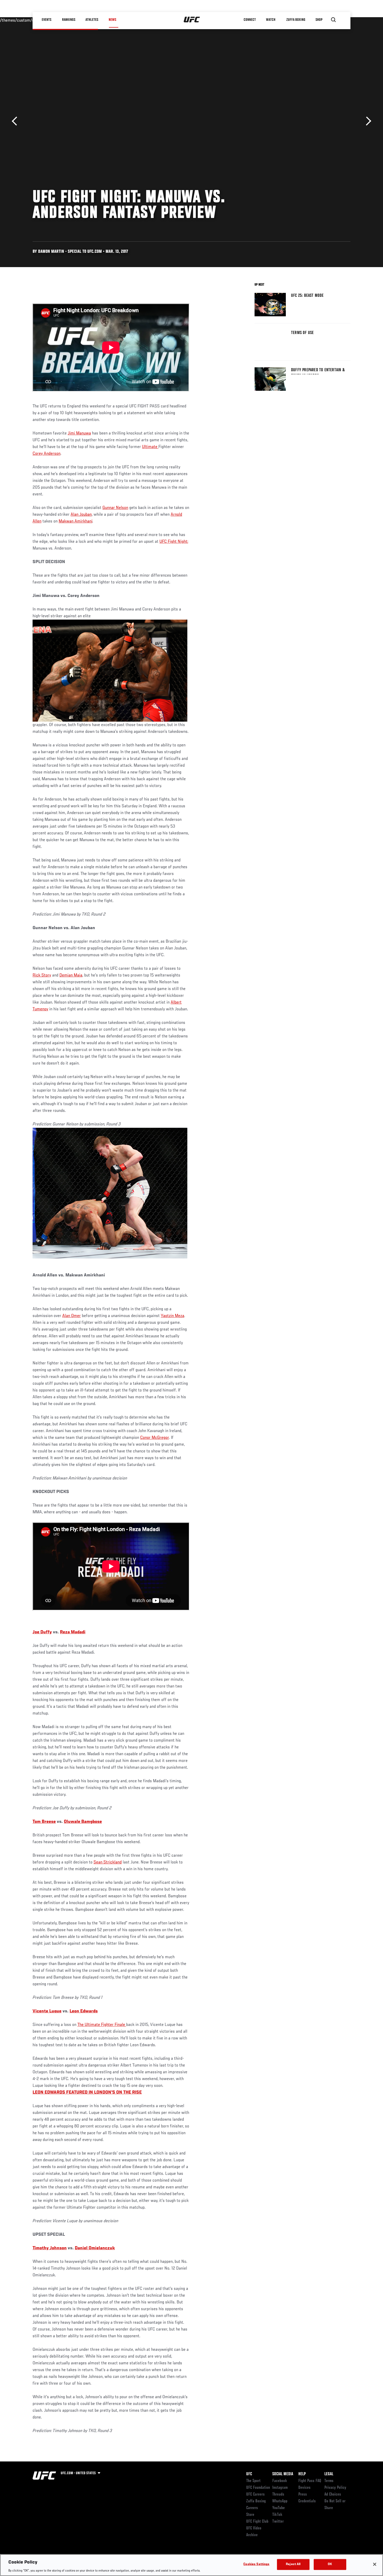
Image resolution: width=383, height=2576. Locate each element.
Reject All (293, 2564)
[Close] (375, 2564)
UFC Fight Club (257, 2522)
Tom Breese (44, 1822)
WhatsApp (280, 2501)
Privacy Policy (335, 2488)
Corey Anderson (47, 454)
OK (330, 2564)
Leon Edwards (84, 2011)
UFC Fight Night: (174, 542)
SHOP (319, 20)
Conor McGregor (155, 1438)
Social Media (283, 2474)
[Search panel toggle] (333, 20)
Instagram (280, 2488)
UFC (249, 2474)
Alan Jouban (81, 515)
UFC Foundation (258, 2488)
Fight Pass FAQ (310, 2481)
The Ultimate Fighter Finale (102, 2025)
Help (302, 2474)
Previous (16, 121)
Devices (304, 2488)
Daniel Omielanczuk (95, 2248)
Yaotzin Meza (172, 1316)
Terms (329, 2481)
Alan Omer (72, 1316)
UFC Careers (255, 2495)
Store (250, 2515)
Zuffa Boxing (296, 20)
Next (367, 121)
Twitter (278, 2522)
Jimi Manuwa (79, 433)
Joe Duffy (42, 1632)
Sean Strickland (108, 1862)
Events (47, 20)
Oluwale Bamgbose (83, 1822)
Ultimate (150, 447)
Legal (329, 2474)
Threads (278, 2495)
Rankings (69, 20)
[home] (192, 20)
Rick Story (42, 975)
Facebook (280, 2481)
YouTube (279, 2508)
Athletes (92, 20)
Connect (250, 20)
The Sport (253, 2481)
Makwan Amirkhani (75, 521)
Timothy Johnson (50, 2248)
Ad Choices (333, 2495)
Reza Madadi (73, 1632)
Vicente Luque (47, 2011)
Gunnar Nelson (115, 508)
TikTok (277, 2515)
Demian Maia (71, 975)
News (112, 20)
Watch (271, 20)
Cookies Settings (256, 2564)
